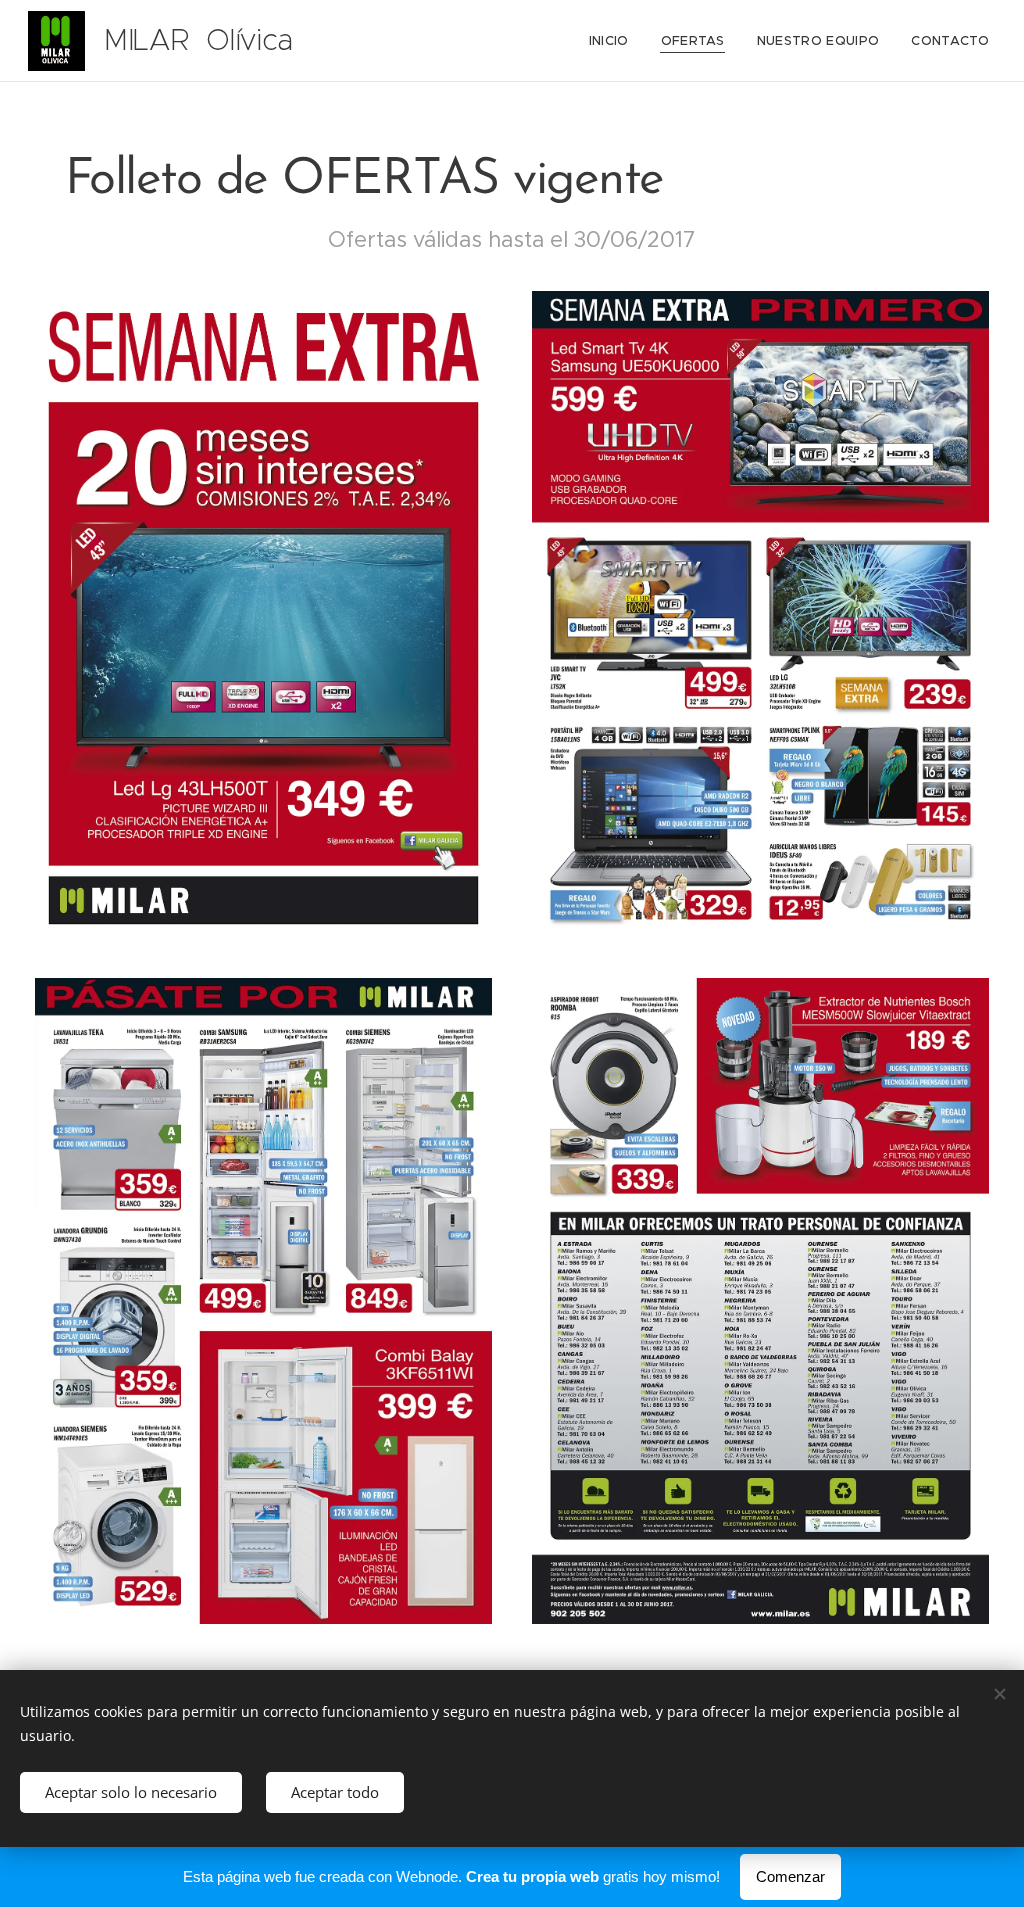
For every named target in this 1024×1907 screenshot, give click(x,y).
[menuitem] (614, 41)
